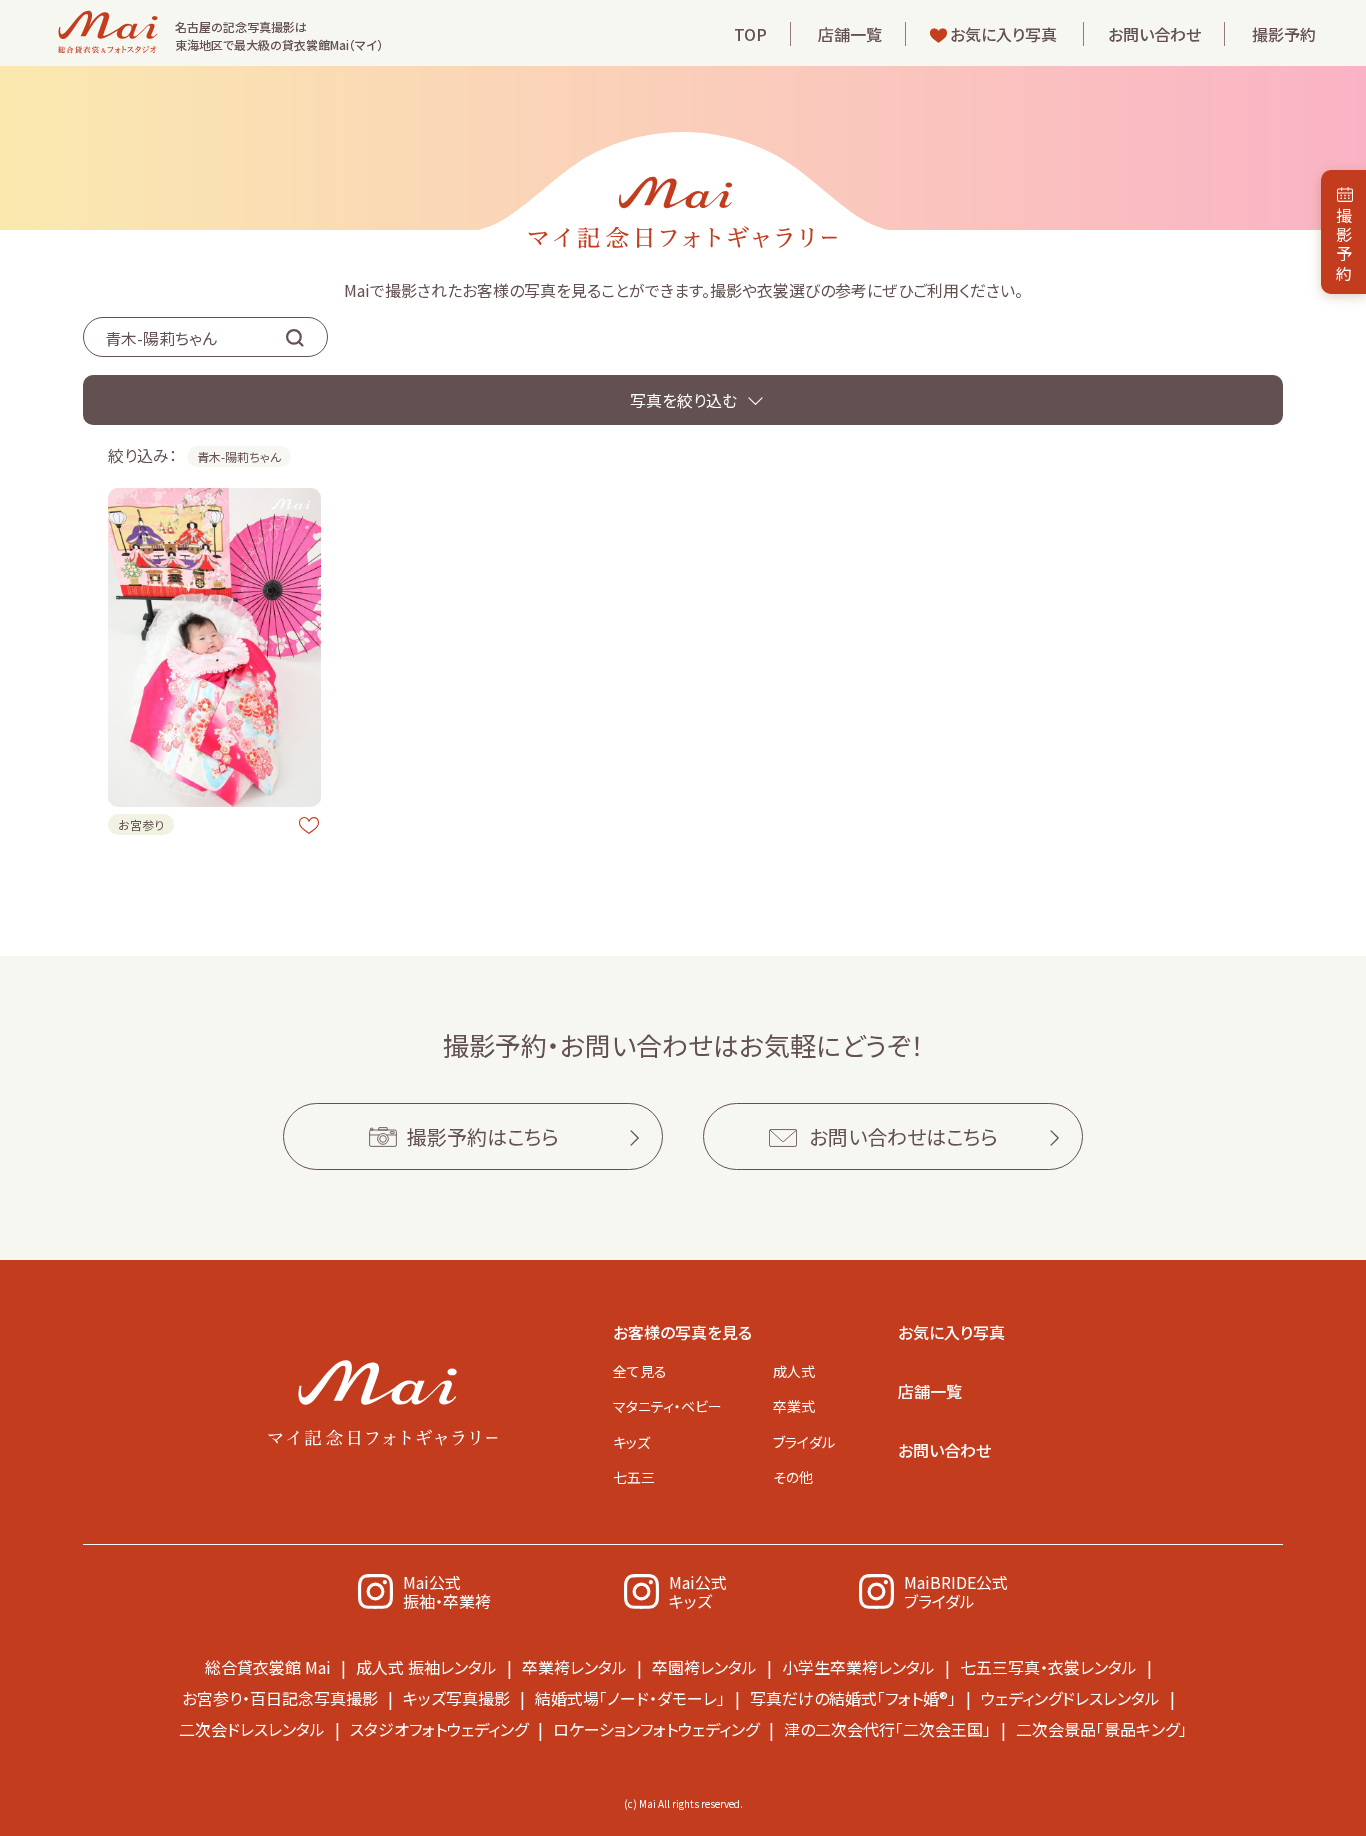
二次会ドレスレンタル (252, 1729)
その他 (793, 1477)
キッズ (631, 1442)
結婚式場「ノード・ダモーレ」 (630, 1698)
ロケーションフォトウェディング (656, 1729)
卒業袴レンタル (574, 1667)
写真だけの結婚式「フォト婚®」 (853, 1698)
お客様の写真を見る (682, 1332)
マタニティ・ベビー (667, 1406)
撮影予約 (1284, 34)
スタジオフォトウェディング (439, 1729)
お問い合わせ (1154, 34)
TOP (750, 34)
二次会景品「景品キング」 (1101, 1729)
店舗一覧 (850, 34)
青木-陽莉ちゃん (239, 456)
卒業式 (794, 1406)
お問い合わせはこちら (903, 1136)
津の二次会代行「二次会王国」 (887, 1729)
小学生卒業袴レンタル (858, 1667)
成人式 (794, 1371)
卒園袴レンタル (704, 1667)
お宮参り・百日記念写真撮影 (280, 1698)
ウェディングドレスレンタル (1070, 1698)
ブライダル (804, 1442)
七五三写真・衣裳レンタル (1048, 1667)
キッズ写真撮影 (456, 1698)
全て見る (640, 1371)
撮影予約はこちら (483, 1136)
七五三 (634, 1477)
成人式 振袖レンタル (426, 1667)
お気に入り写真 (1003, 34)
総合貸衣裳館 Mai (268, 1667)
